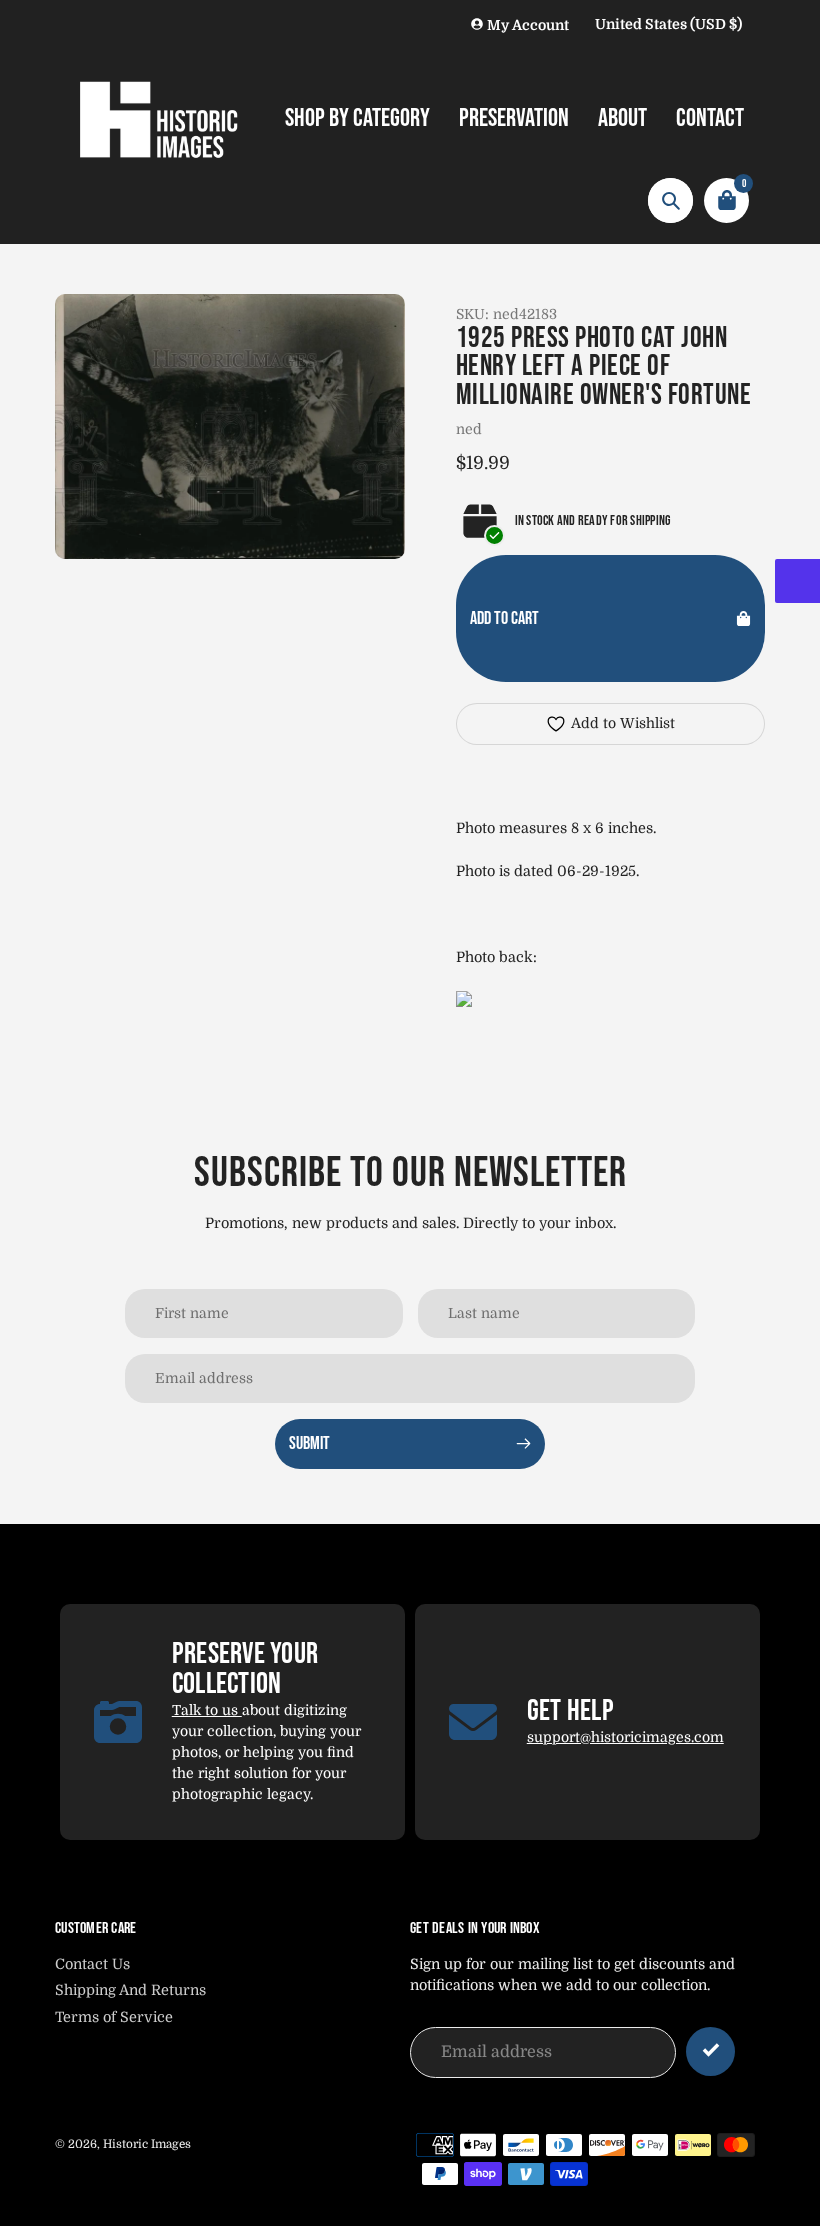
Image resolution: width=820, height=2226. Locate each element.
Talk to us (207, 1710)
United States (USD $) (668, 24)
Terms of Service (114, 2017)
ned (469, 429)
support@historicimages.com (625, 1737)
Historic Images (147, 2144)
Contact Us (92, 1964)
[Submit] (710, 2051)
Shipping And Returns (130, 1990)
